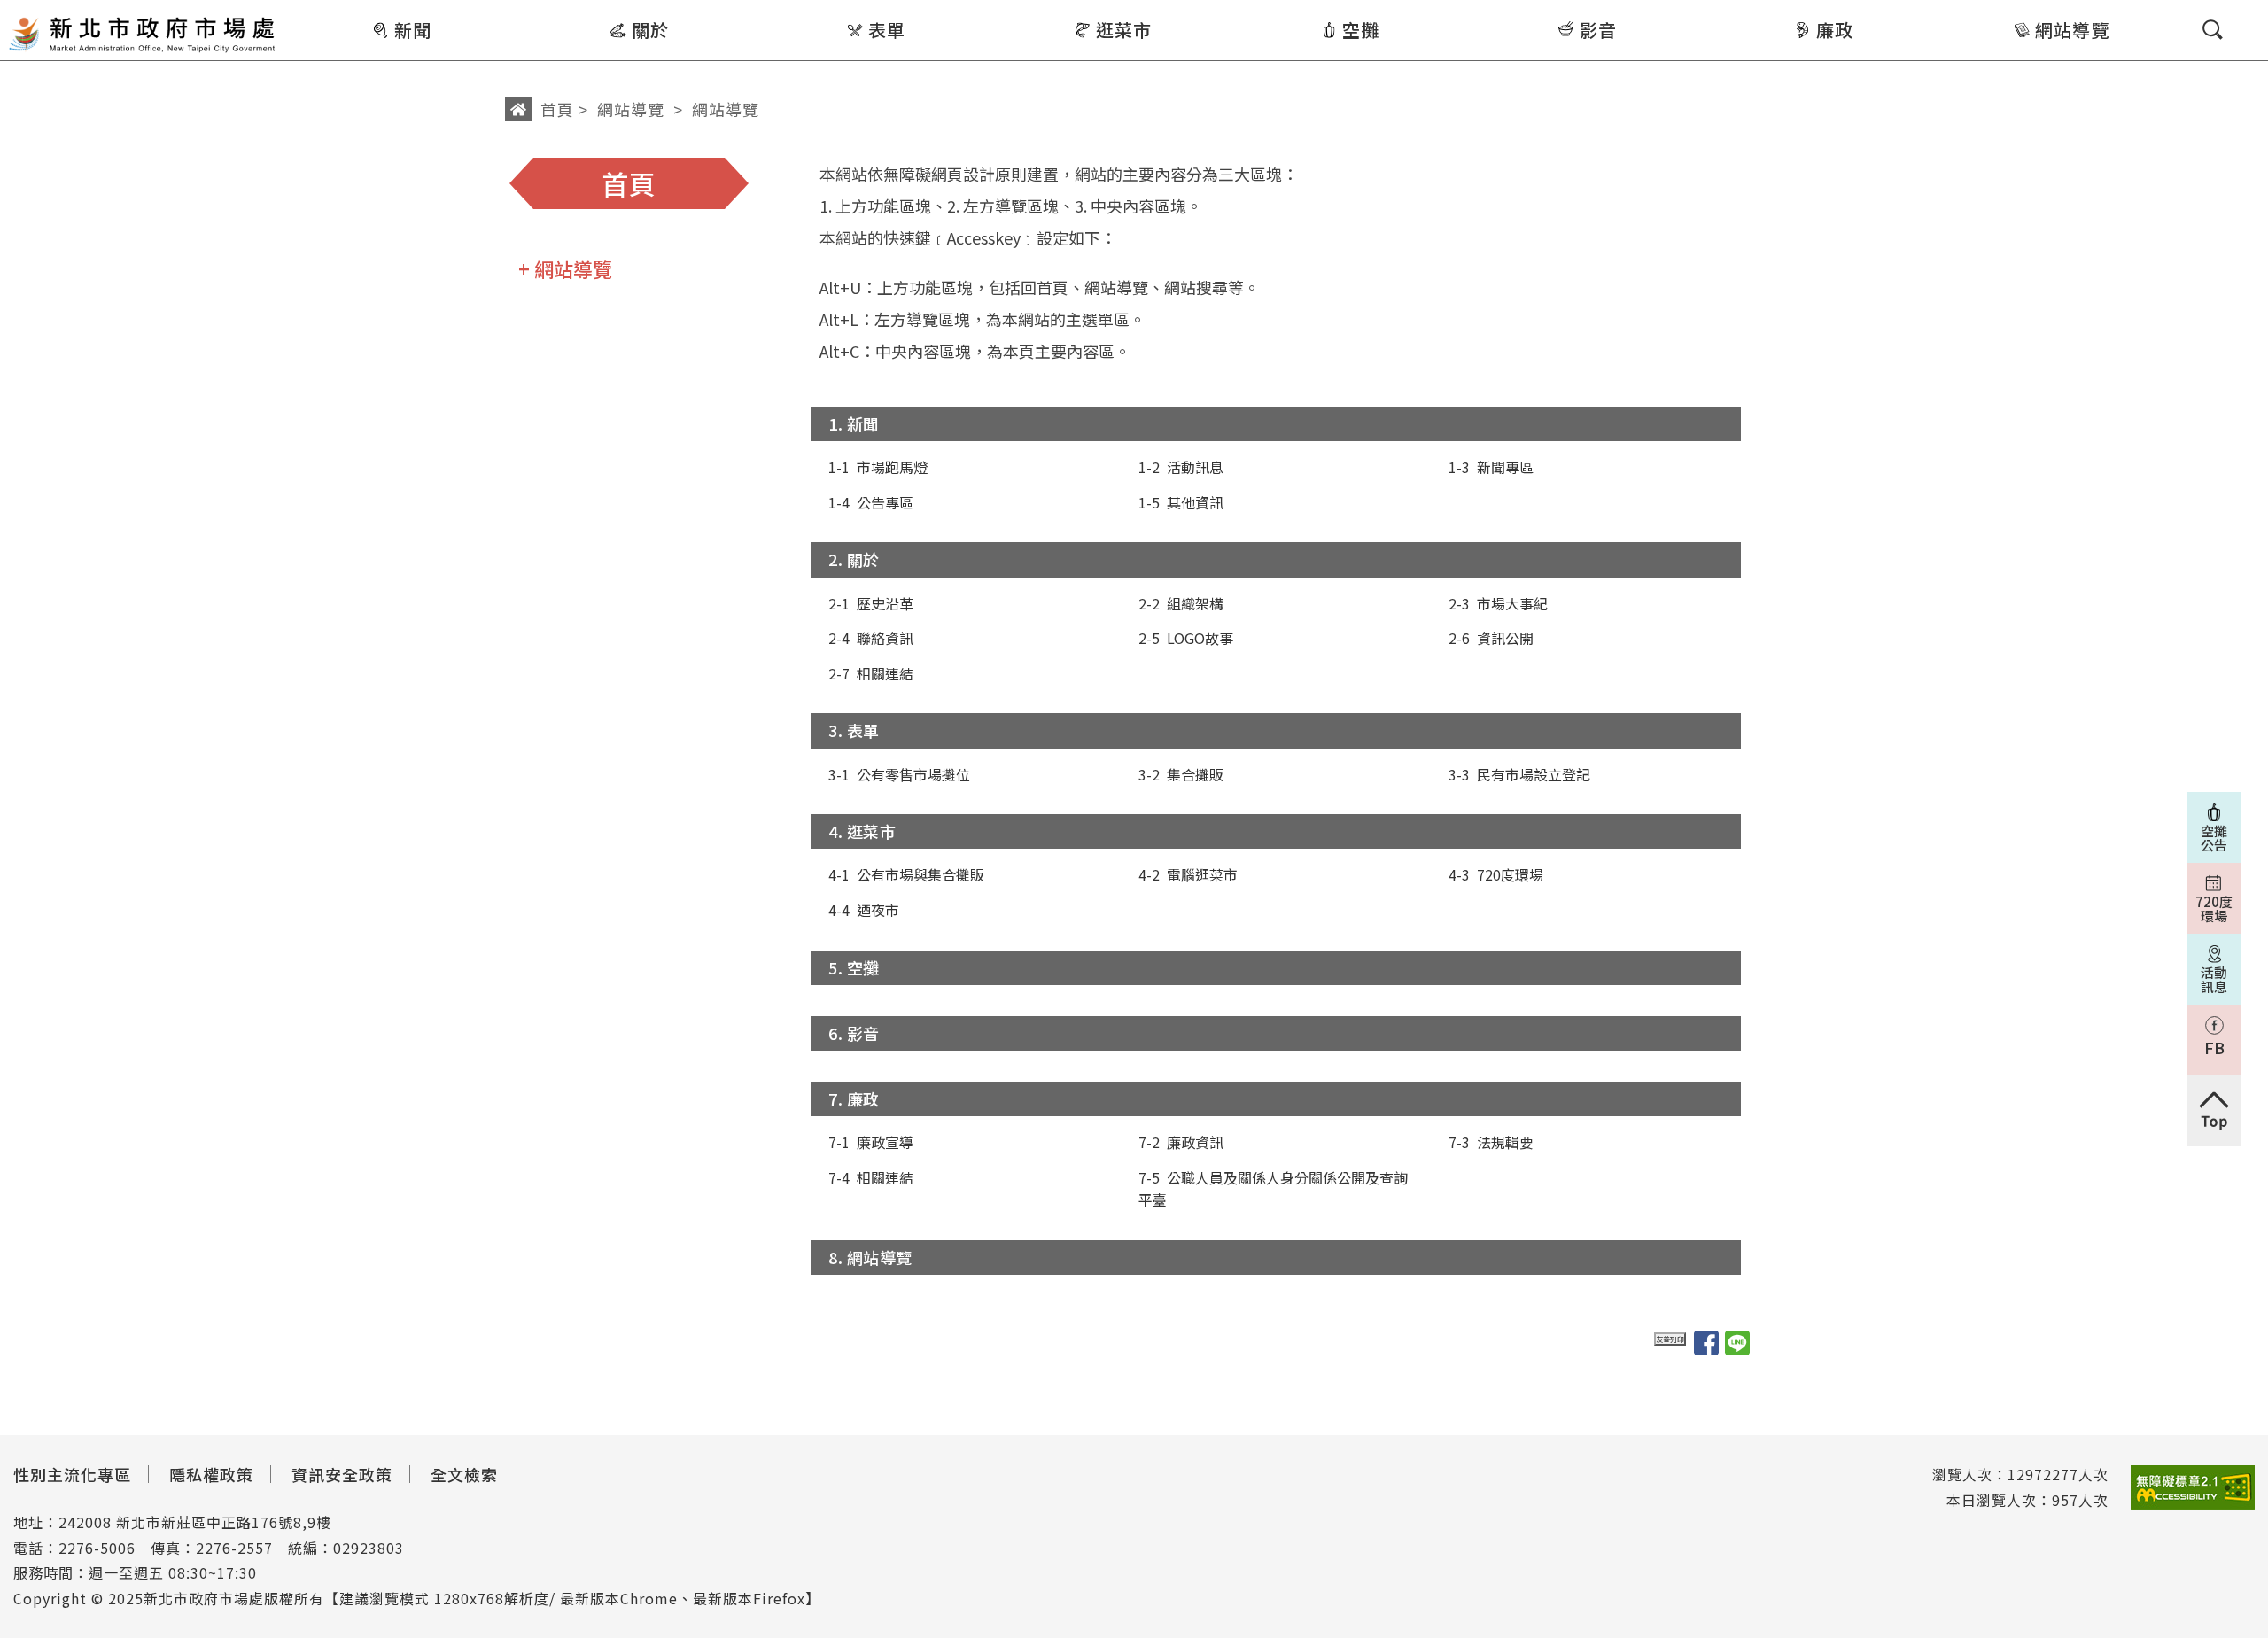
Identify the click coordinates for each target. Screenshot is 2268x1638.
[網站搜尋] (2213, 30)
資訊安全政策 (342, 1474)
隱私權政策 (211, 1474)
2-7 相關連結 (871, 673)
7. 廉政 (854, 1098)
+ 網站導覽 (565, 268)
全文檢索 (464, 1474)
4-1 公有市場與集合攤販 (906, 874)
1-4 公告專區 (871, 502)
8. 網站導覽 (870, 1257)
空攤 (1361, 30)
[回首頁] (142, 33)
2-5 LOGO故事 (1186, 638)
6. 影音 (854, 1033)
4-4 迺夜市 (864, 910)
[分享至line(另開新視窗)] (1737, 1343)
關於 (650, 30)
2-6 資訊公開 (1491, 638)
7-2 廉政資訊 (1181, 1142)
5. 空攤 (854, 967)
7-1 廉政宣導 (871, 1142)
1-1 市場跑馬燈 (878, 467)
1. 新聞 (854, 423)
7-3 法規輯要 (1491, 1142)
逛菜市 (1124, 30)
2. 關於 (854, 559)
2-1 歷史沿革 (871, 603)
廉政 (1835, 30)
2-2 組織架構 (1181, 603)
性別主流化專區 (72, 1474)
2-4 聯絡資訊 (871, 638)
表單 (887, 30)
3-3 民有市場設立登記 (1519, 774)
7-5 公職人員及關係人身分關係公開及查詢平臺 (1273, 1189)
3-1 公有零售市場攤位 (899, 774)
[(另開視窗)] (2193, 1488)
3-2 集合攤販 (1181, 774)
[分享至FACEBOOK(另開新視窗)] (1706, 1343)
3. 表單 (854, 730)
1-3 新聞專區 (1491, 467)
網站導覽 (2072, 30)
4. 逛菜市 (862, 831)
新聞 (413, 30)
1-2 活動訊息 (1181, 467)
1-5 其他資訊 (1181, 502)
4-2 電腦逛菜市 (1188, 874)
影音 (1598, 30)
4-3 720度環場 (1496, 874)
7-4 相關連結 (871, 1177)
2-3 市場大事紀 (1498, 603)
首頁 (557, 109)
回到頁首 (2214, 1111)
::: (290, 12)
